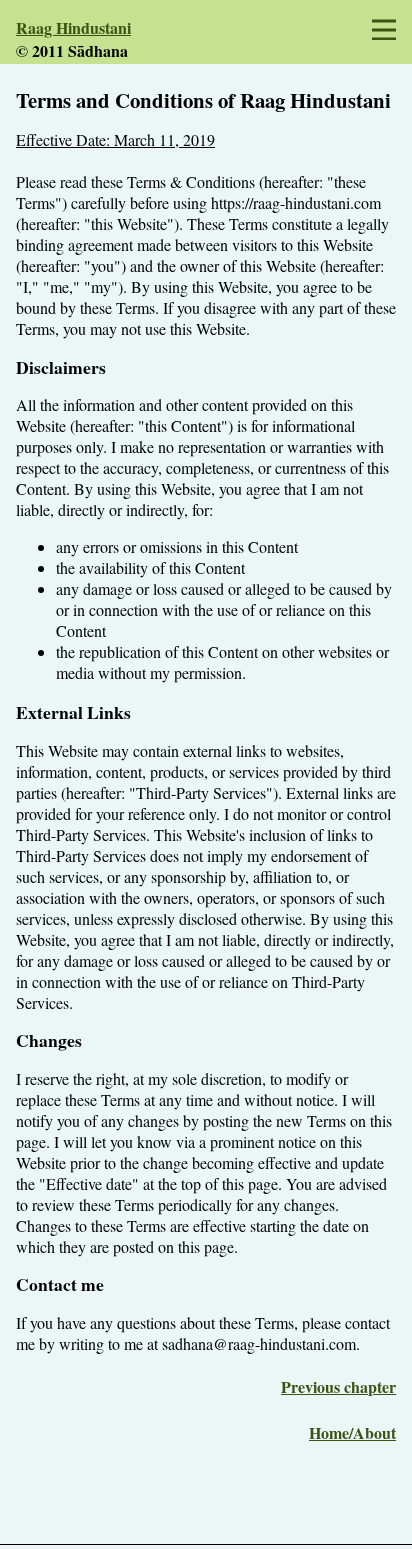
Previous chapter (338, 1386)
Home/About (352, 1432)
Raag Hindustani (73, 27)
